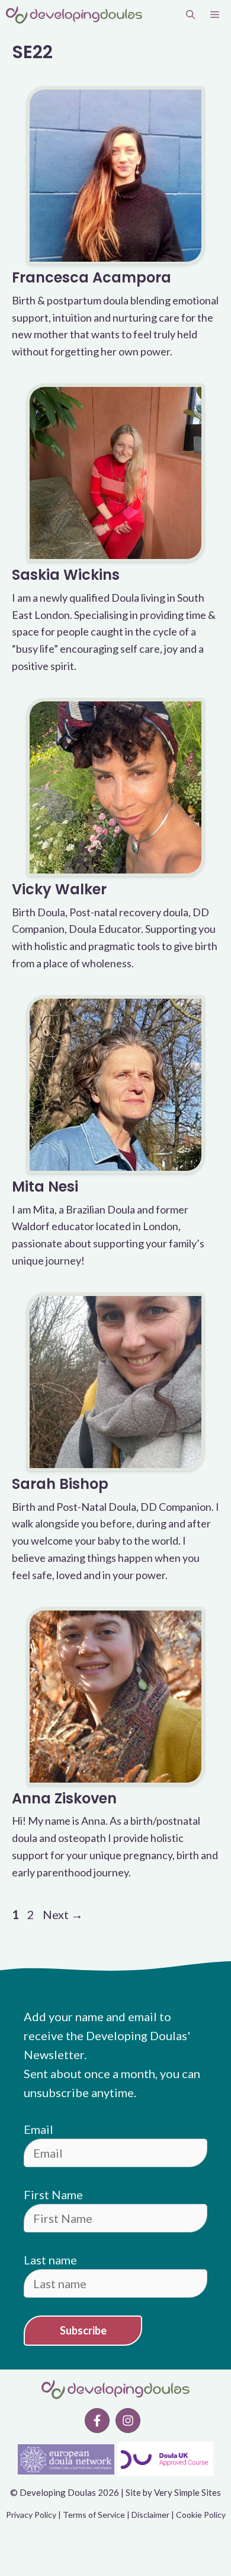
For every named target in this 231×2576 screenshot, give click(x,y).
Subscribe (83, 2330)
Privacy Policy (31, 2515)
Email (38, 2129)
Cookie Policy (201, 2515)
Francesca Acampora (92, 277)
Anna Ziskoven (64, 1798)
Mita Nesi (45, 1187)
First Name (53, 2194)
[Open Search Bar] (190, 15)
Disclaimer (150, 2515)
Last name (50, 2260)
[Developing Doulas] (74, 15)
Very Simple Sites (187, 2492)
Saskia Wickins (66, 575)
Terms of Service (94, 2515)
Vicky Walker (59, 889)
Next (63, 1914)
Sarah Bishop (60, 1484)
